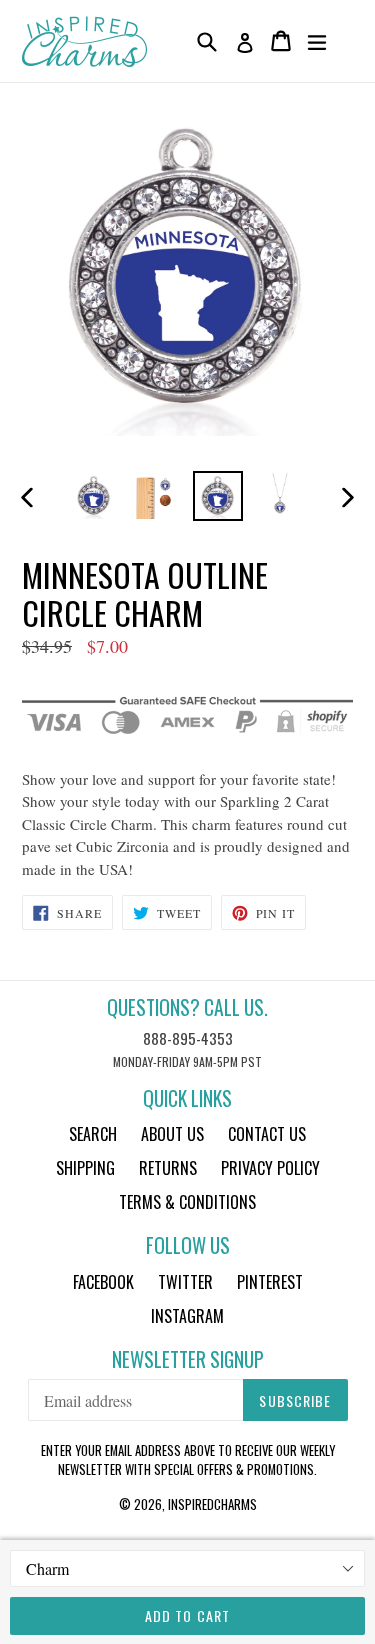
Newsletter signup (188, 1359)
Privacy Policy (270, 1168)
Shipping (85, 1168)
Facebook (103, 1282)
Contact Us (267, 1134)
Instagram (187, 1316)
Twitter (185, 1282)
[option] (94, 496)
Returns (168, 1168)
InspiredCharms (212, 1504)
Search (93, 1134)
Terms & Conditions (187, 1202)
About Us (172, 1134)
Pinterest (270, 1282)
